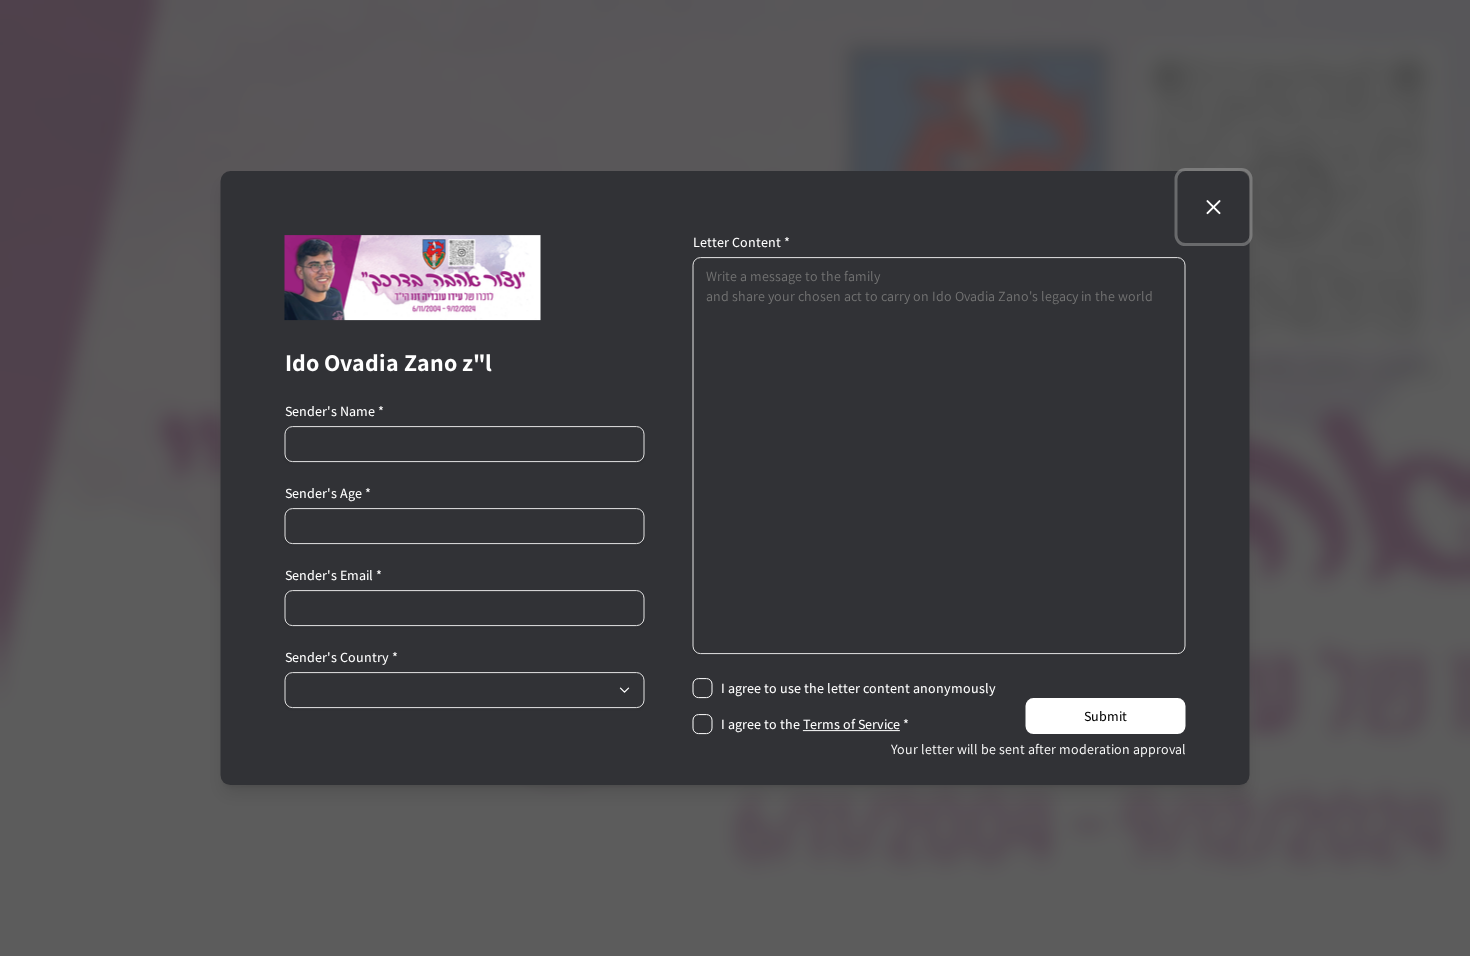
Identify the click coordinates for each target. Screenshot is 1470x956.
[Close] (1214, 207)
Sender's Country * (341, 657)
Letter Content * (741, 242)
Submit (1105, 716)
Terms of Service (851, 724)
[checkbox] (703, 688)
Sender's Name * (334, 411)
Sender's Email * (333, 575)
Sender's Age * (328, 493)
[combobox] (465, 690)
